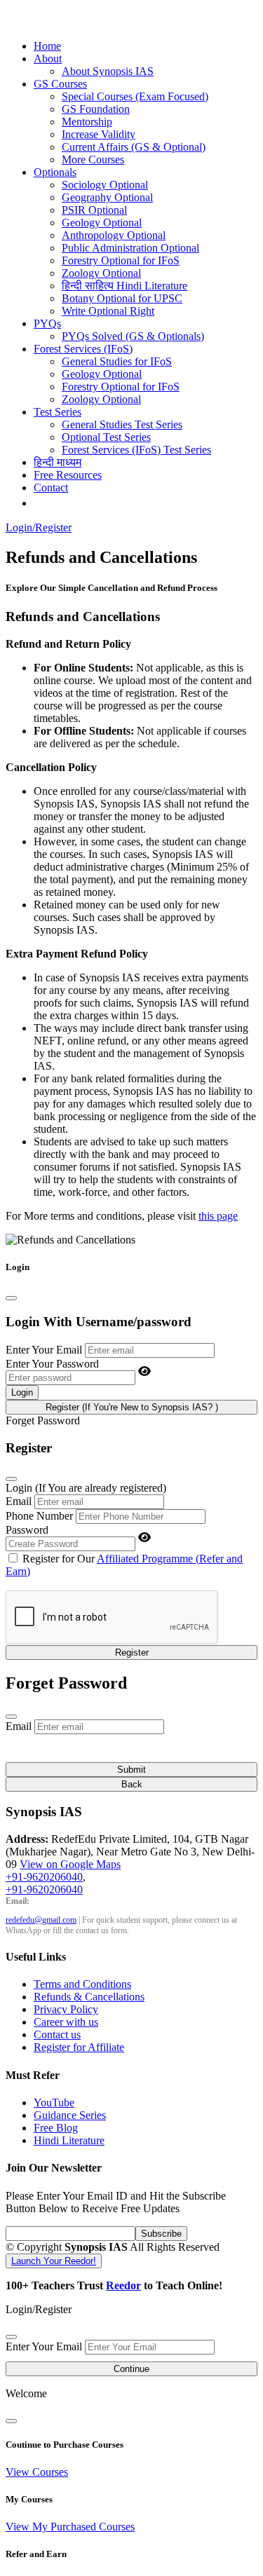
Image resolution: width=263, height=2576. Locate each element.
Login (22, 1392)
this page (218, 1216)
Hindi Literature (69, 2140)
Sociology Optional (105, 185)
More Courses (93, 159)
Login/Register (39, 527)
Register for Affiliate (79, 2047)
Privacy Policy (66, 2009)
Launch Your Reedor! (54, 2261)
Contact (51, 488)
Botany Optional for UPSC (122, 298)
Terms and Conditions (82, 1984)
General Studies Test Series (122, 424)
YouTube (54, 2103)
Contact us (57, 2035)
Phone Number (39, 1516)
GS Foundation (96, 109)
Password (27, 1530)
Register (132, 1652)
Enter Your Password (52, 1364)
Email (19, 1501)
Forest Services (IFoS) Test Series (136, 450)
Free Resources (68, 475)
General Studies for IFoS (117, 361)
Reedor (123, 2285)
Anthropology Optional (114, 235)
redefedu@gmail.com (41, 1920)
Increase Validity (99, 134)
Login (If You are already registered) (86, 1488)
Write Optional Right (108, 311)
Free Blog (56, 2128)
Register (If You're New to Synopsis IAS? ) (132, 1407)
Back (132, 1784)
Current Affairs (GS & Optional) (134, 147)
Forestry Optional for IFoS (121, 260)
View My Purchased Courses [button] (70, 2527)
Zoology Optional (101, 273)
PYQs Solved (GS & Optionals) (133, 336)
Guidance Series (70, 2115)
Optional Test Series (106, 437)
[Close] (11, 1298)
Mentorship (87, 122)
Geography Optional (107, 197)
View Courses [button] (37, 2472)
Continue (131, 2369)
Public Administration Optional (130, 248)
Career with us (66, 2022)
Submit (131, 1770)
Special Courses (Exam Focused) (135, 96)
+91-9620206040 (44, 1877)
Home (47, 46)
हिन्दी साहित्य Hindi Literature (124, 286)
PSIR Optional (94, 210)
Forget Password (43, 1420)
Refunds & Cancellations (89, 1997)
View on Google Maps (70, 1864)
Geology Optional (102, 223)
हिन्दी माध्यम (58, 462)
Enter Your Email (44, 1350)
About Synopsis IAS (108, 71)
